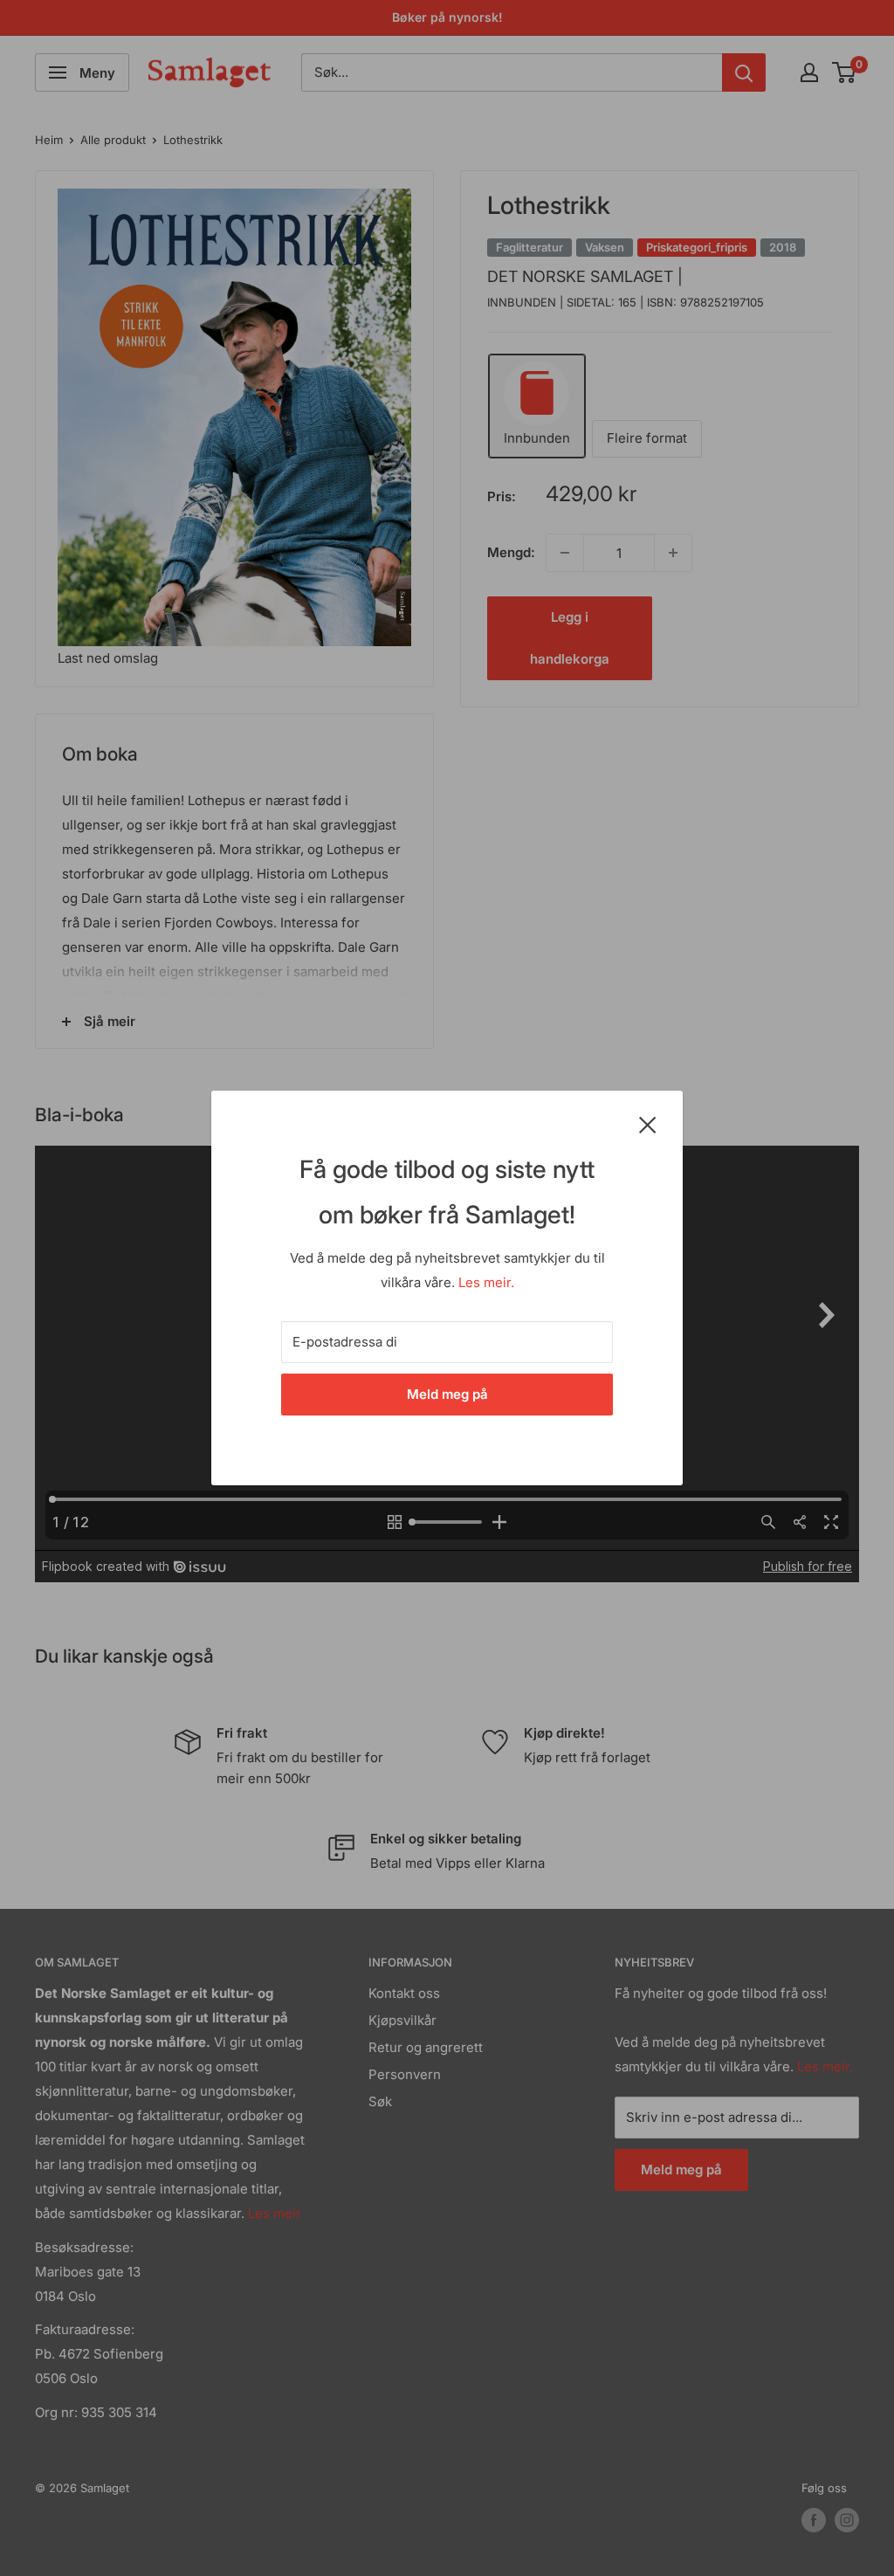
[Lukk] (648, 1124)
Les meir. (486, 1282)
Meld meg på (447, 1394)
